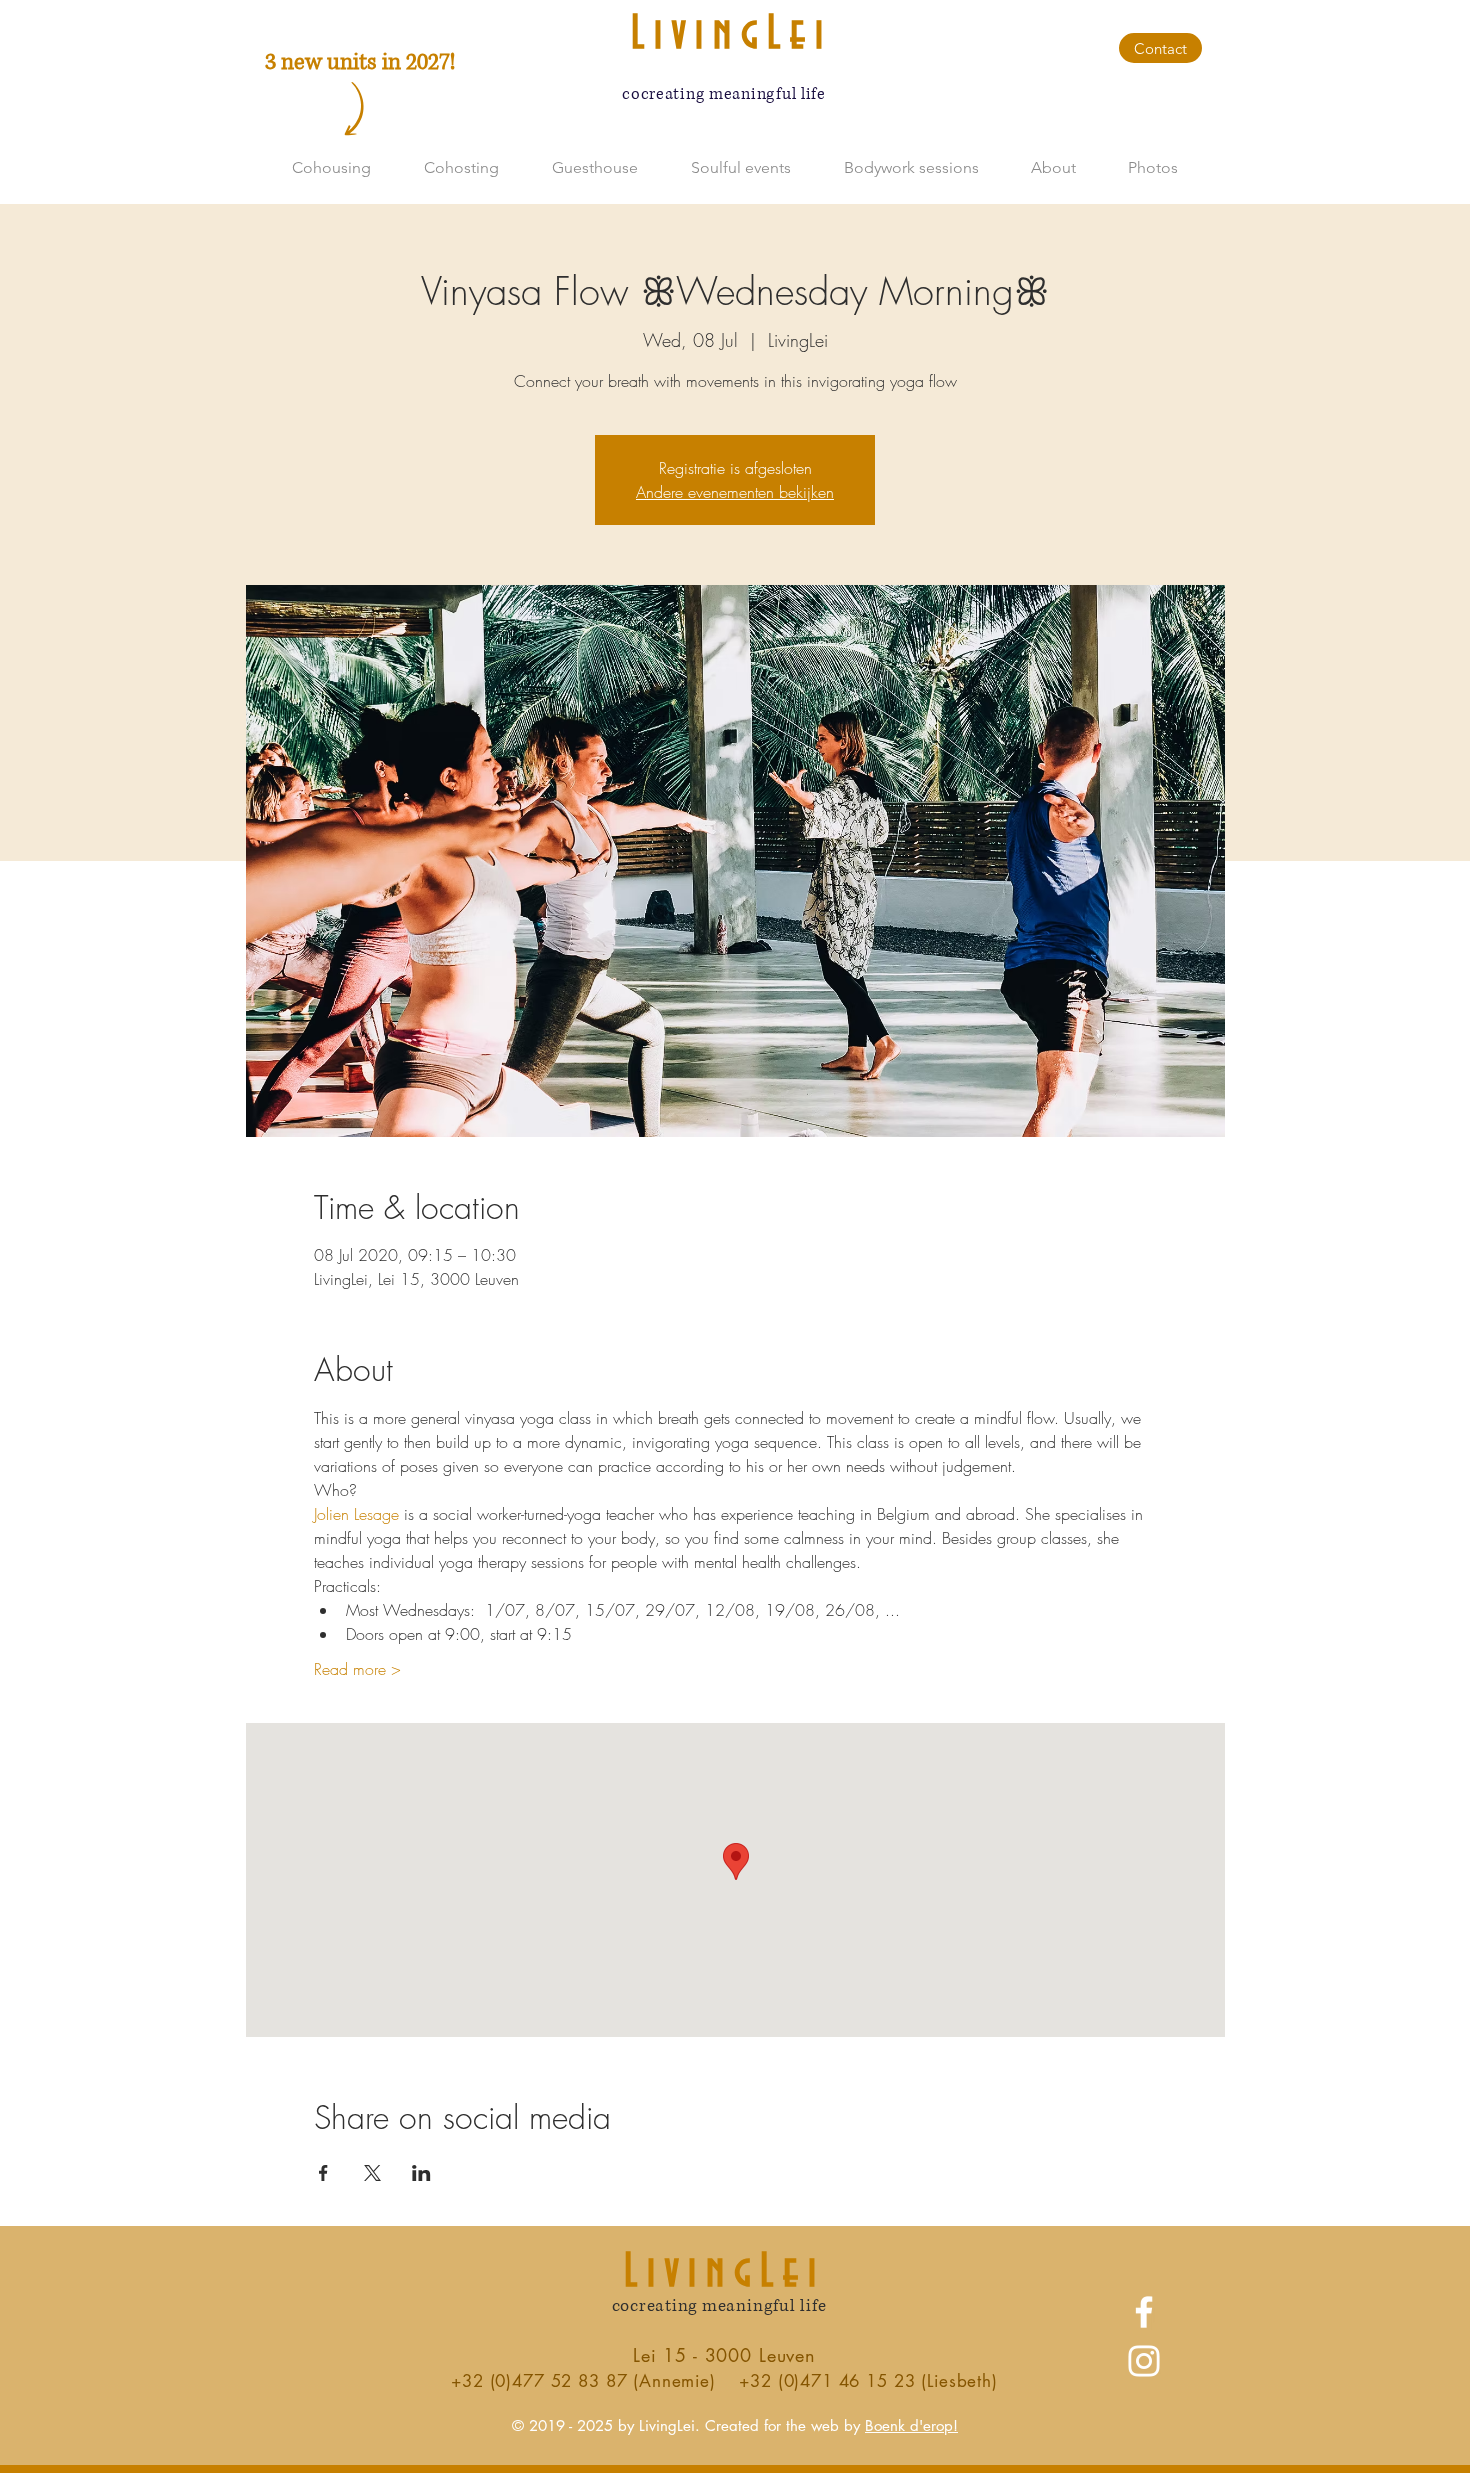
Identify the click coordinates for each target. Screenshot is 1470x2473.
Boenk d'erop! (911, 2425)
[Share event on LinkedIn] (421, 2173)
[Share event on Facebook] (323, 2173)
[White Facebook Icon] (1144, 2312)
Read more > (357, 1669)
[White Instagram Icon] (1144, 2361)
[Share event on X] (372, 2173)
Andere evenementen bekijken (735, 492)
